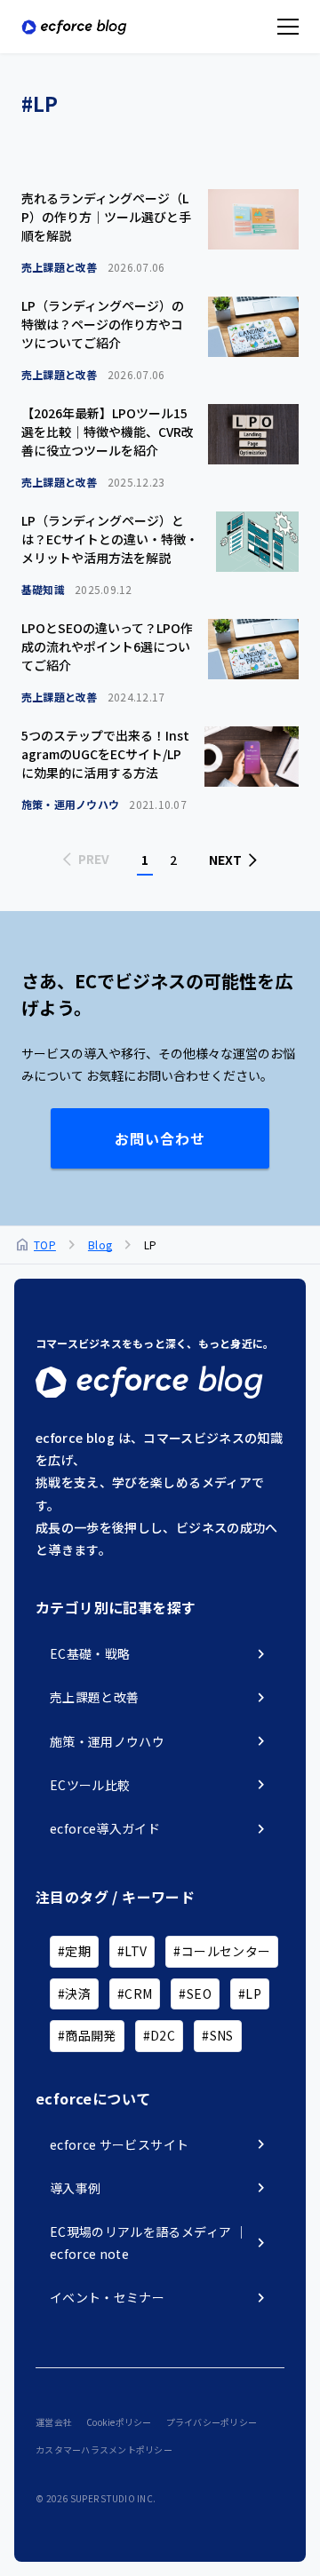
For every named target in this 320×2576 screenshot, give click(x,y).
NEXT (225, 860)
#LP (250, 1993)
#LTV (132, 1951)
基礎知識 (77, 589)
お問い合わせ (160, 1138)
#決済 (74, 1993)
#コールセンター (222, 1951)
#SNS (217, 2035)
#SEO (195, 1993)
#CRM (135, 1993)
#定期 (74, 1951)
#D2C (159, 2035)
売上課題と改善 (93, 267)
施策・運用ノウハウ (104, 804)
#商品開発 (87, 2035)
